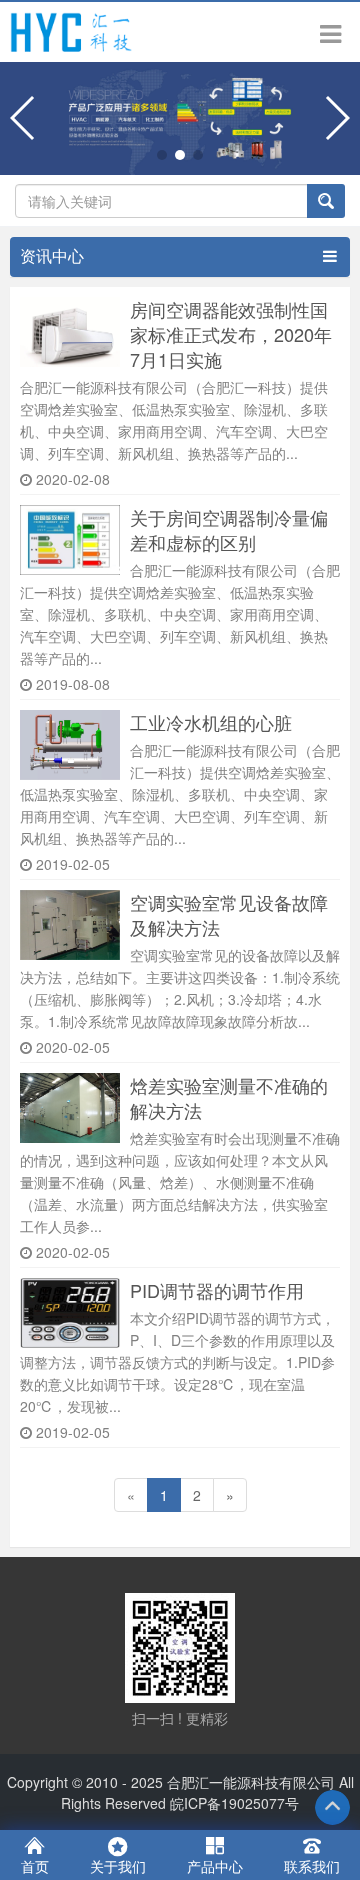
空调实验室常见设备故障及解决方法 (229, 915)
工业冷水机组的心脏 (211, 722)
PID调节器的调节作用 (217, 1290)
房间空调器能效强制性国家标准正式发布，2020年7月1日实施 (231, 334)
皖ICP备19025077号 (234, 1803)
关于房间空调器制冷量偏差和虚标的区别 (229, 530)
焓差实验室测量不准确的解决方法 (229, 1098)
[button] (162, 155)
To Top (332, 1807)
